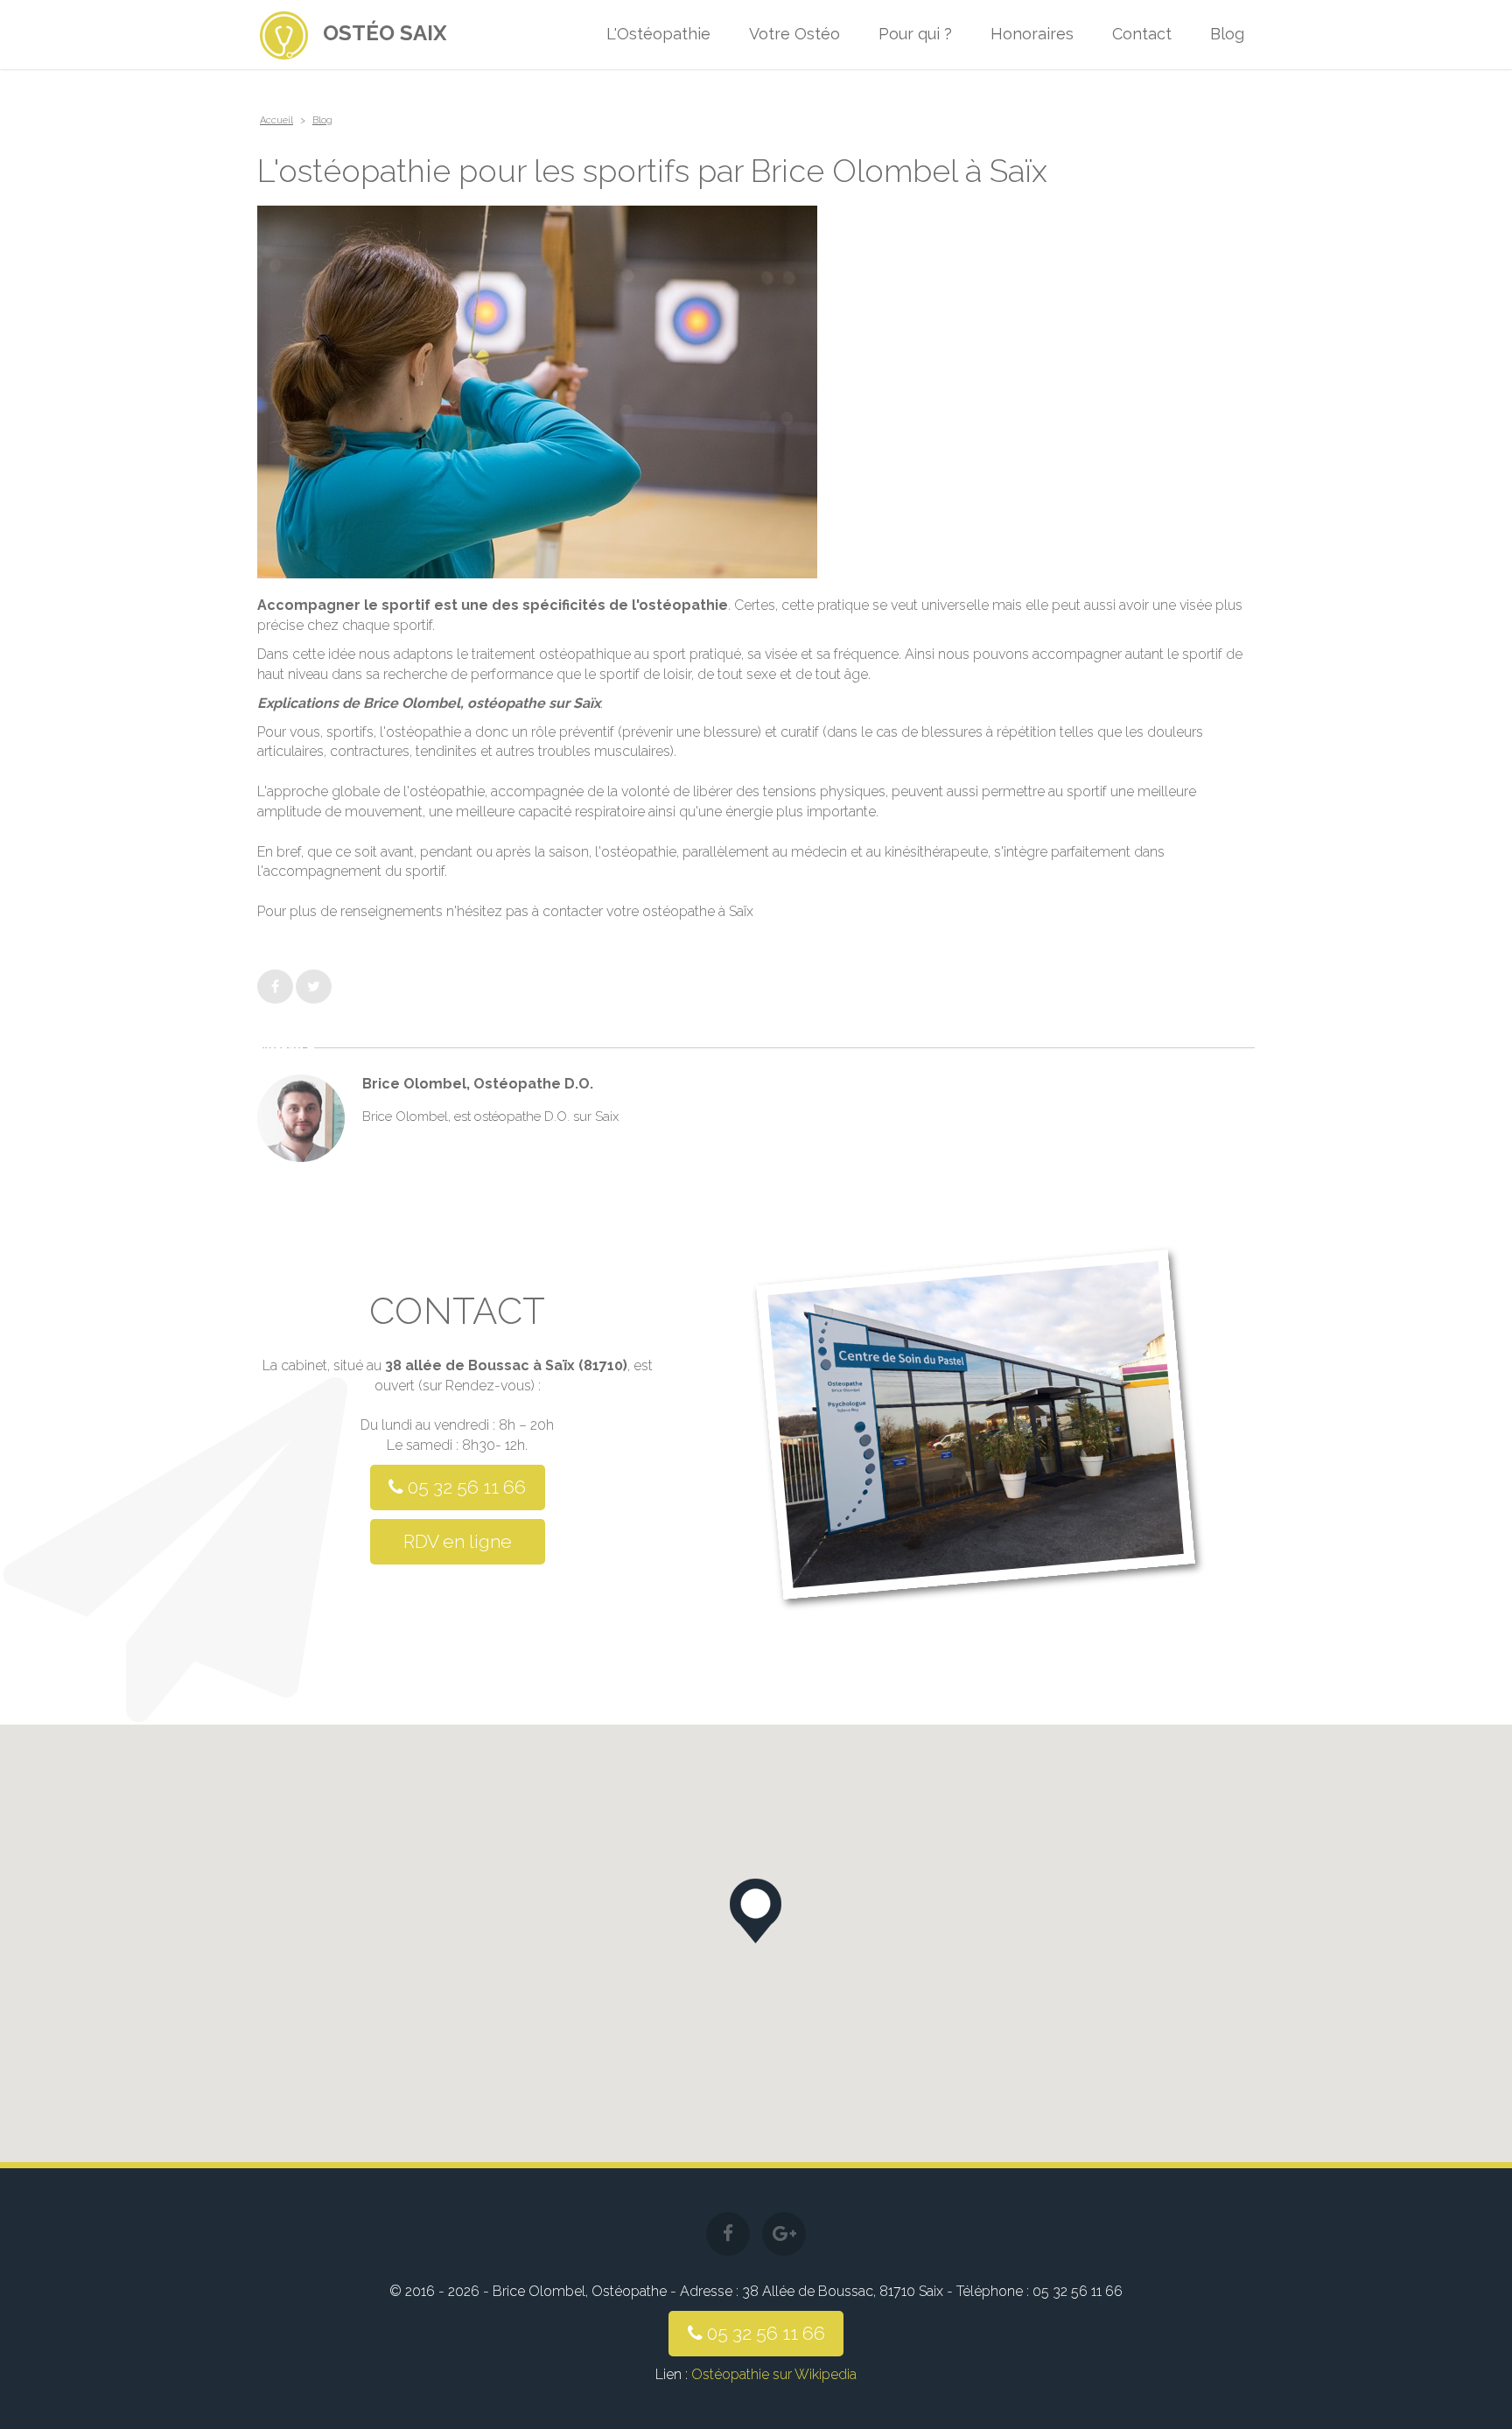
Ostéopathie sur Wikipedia (774, 2374)
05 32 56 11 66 (465, 1487)
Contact (1142, 34)
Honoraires (1032, 34)
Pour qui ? (915, 34)
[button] (756, 1911)
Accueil (276, 120)
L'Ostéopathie (658, 34)
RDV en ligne (458, 1541)
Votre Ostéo (794, 34)
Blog (1227, 34)
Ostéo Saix (385, 33)
